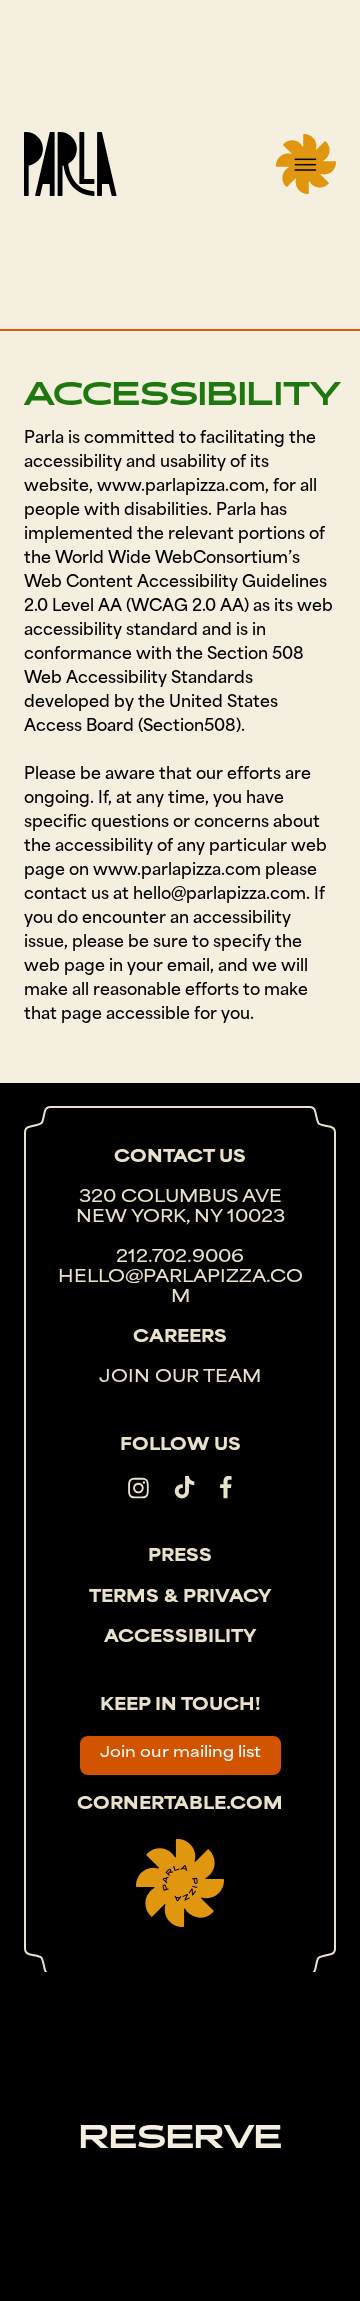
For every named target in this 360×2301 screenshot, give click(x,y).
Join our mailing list (180, 1753)
